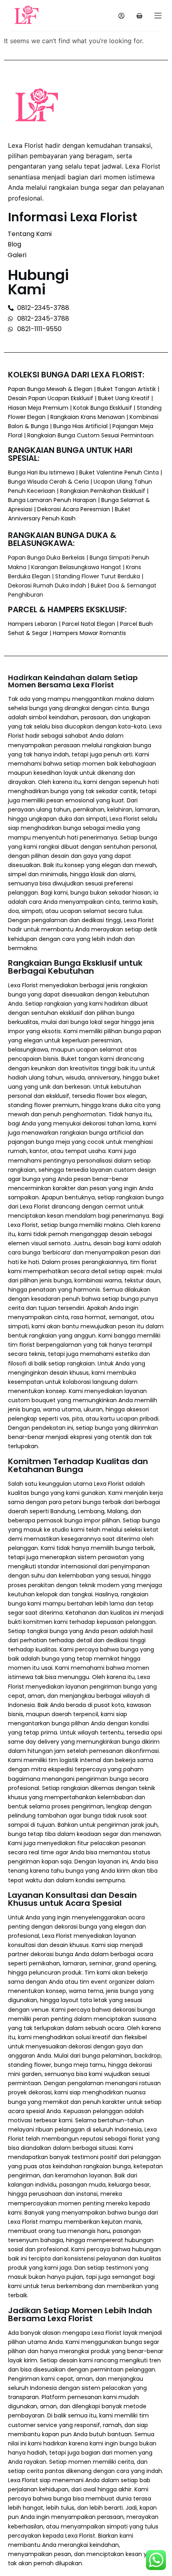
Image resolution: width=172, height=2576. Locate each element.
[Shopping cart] (139, 16)
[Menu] (158, 16)
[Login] (121, 16)
